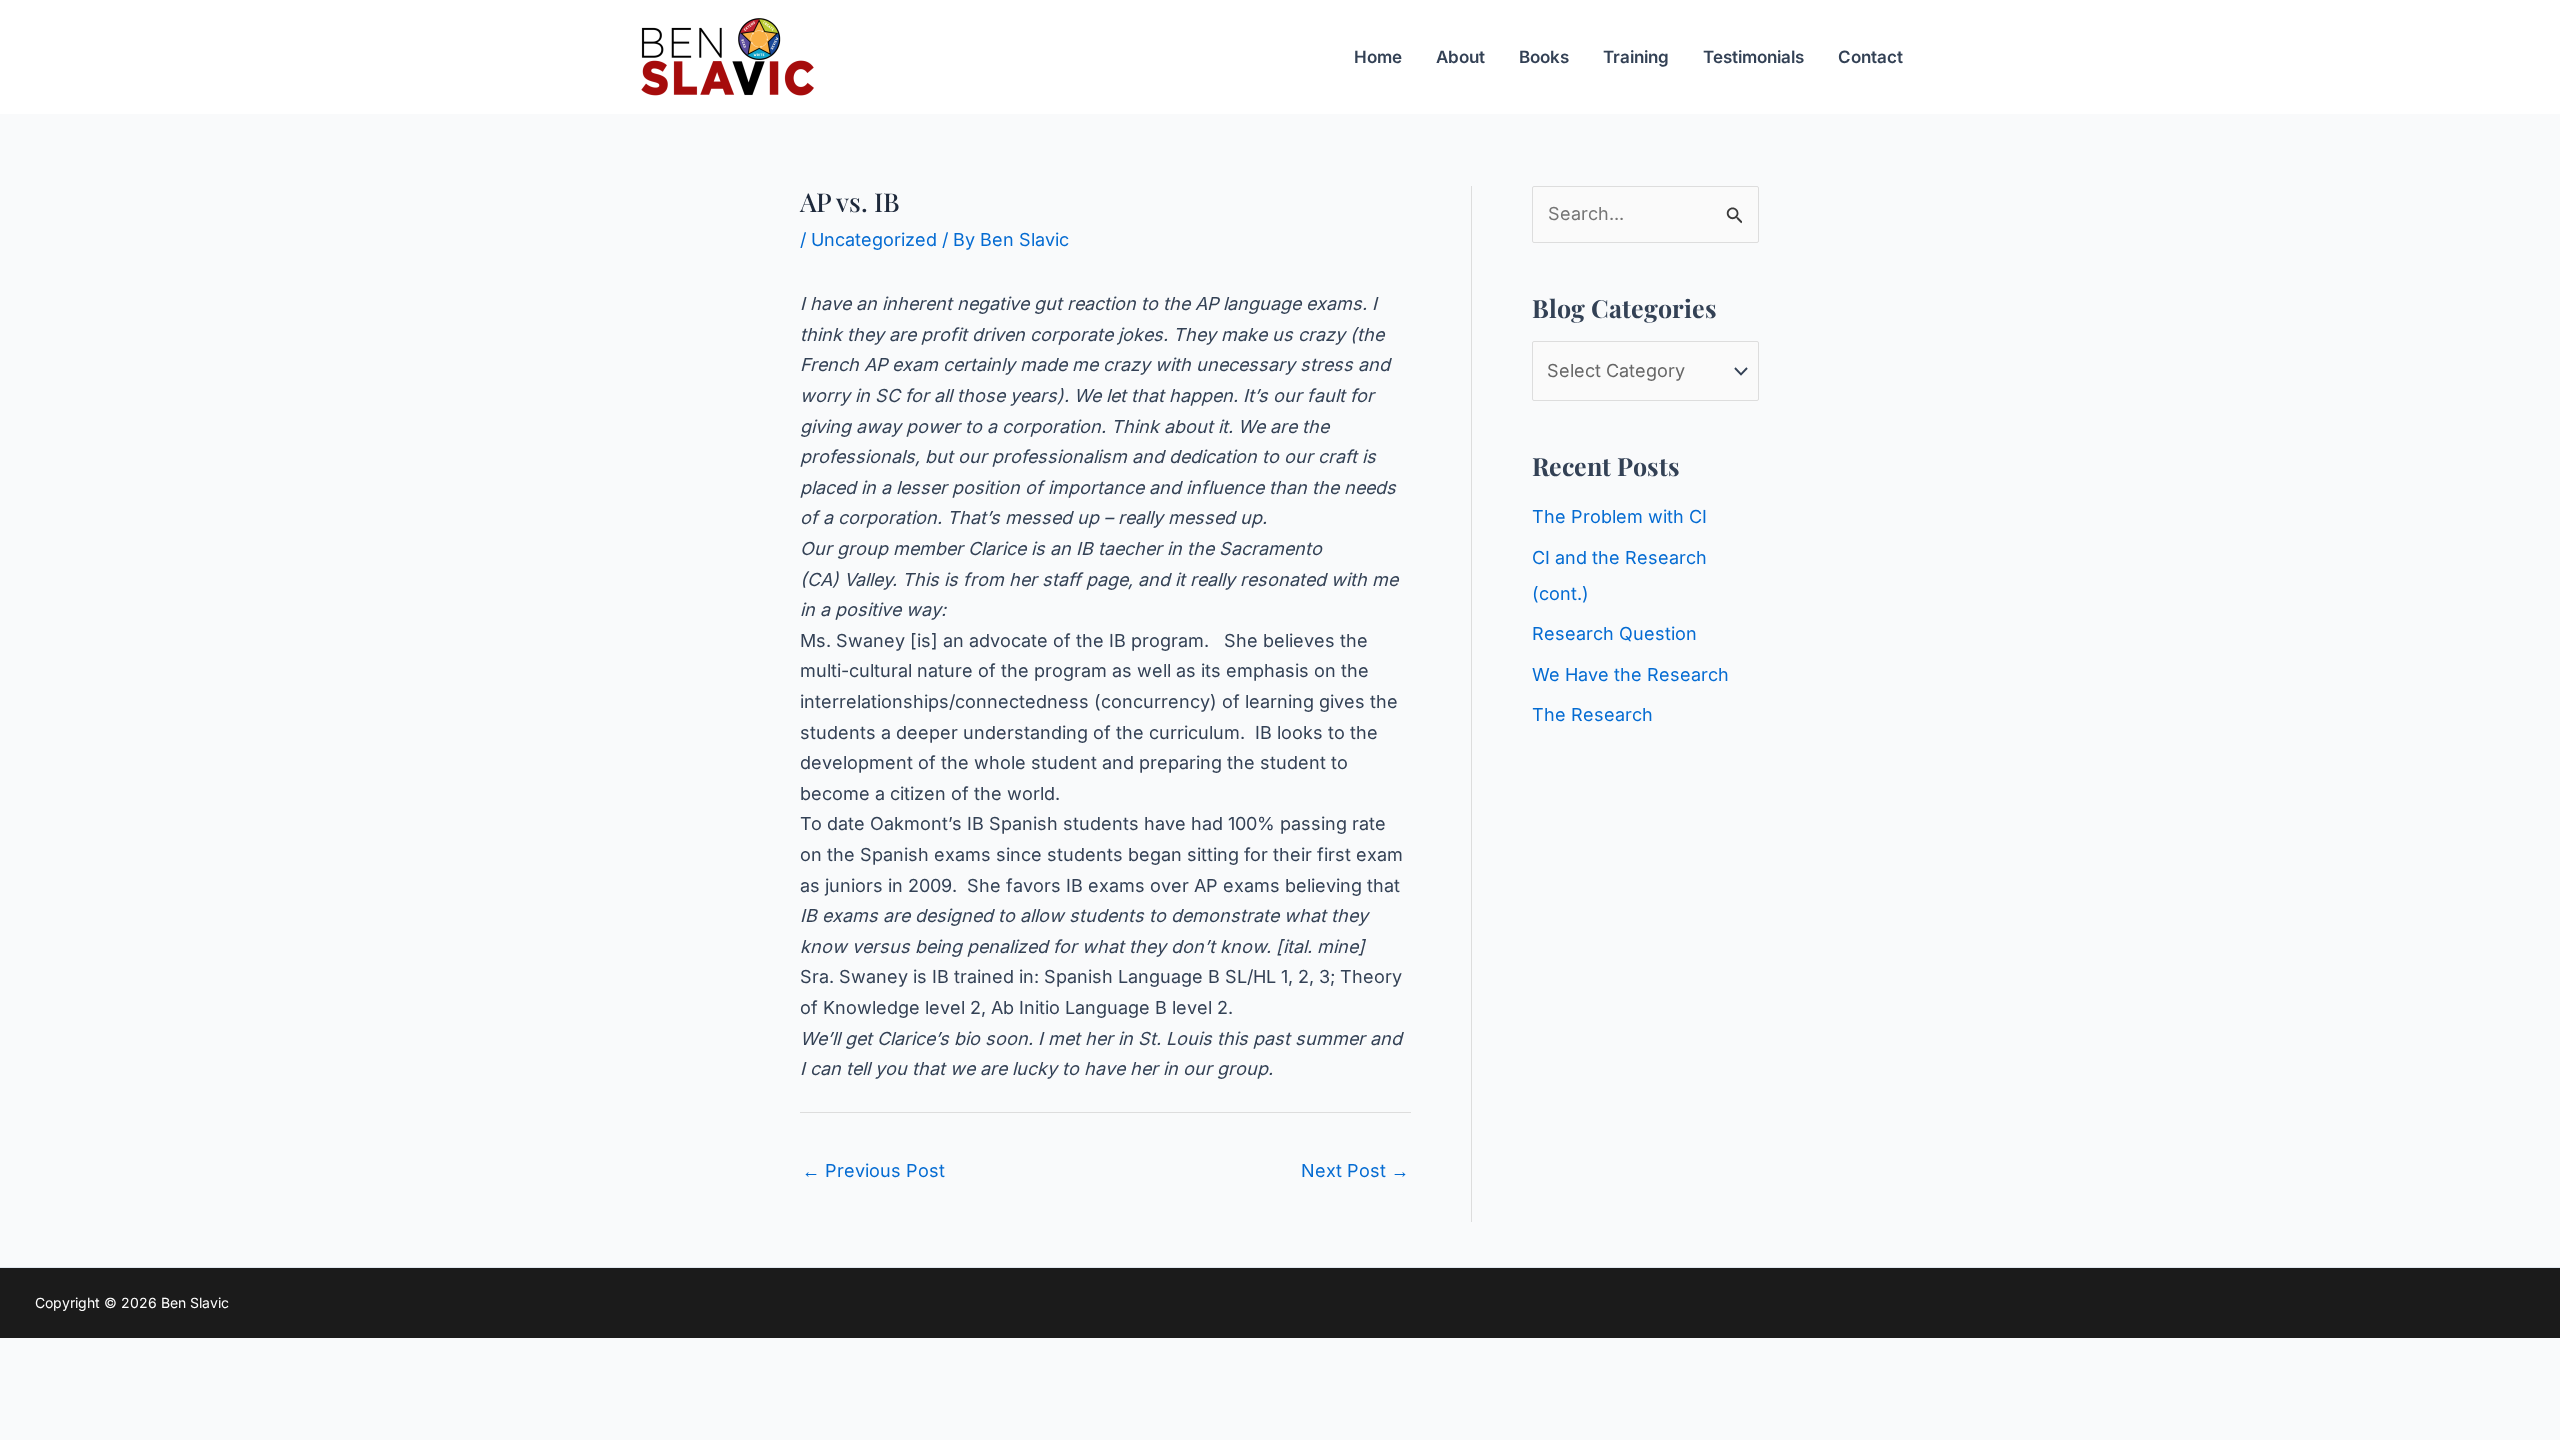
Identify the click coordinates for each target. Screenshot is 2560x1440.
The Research (1592, 714)
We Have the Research (1630, 674)
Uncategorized (874, 239)
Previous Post (873, 1170)
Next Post (1355, 1170)
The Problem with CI (1619, 516)
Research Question (1614, 633)
